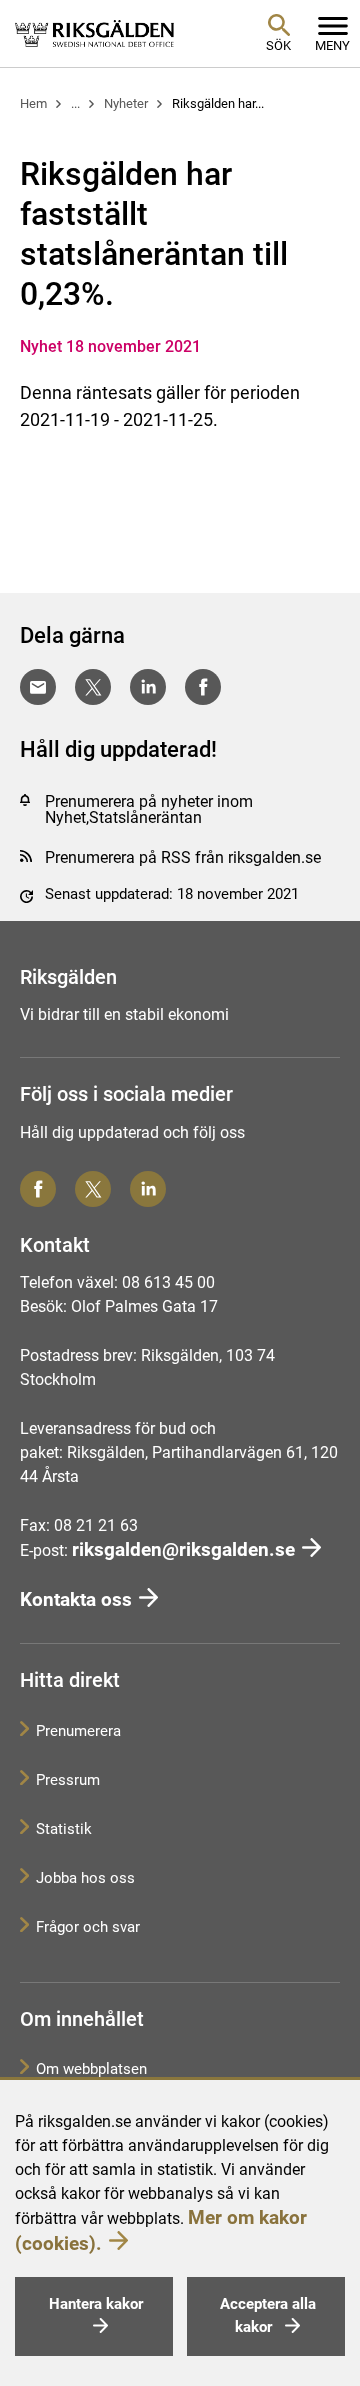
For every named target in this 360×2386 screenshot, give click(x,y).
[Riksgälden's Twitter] (93, 1189)
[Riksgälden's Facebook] (38, 1189)
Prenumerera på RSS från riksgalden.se (183, 857)
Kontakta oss (76, 1599)
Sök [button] (278, 45)
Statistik (64, 1829)
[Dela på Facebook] (203, 687)
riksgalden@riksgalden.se (183, 1549)
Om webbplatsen (91, 2069)
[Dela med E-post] (38, 687)
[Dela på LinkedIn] (148, 687)
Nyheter (126, 103)
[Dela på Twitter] (93, 687)
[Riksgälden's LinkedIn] (148, 1189)
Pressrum (68, 1780)
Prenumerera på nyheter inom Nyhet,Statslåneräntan (149, 809)
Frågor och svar (88, 1927)
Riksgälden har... (218, 103)
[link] (95, 33)
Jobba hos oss (85, 1878)
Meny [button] (332, 45)
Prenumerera (78, 1731)
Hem (33, 103)
